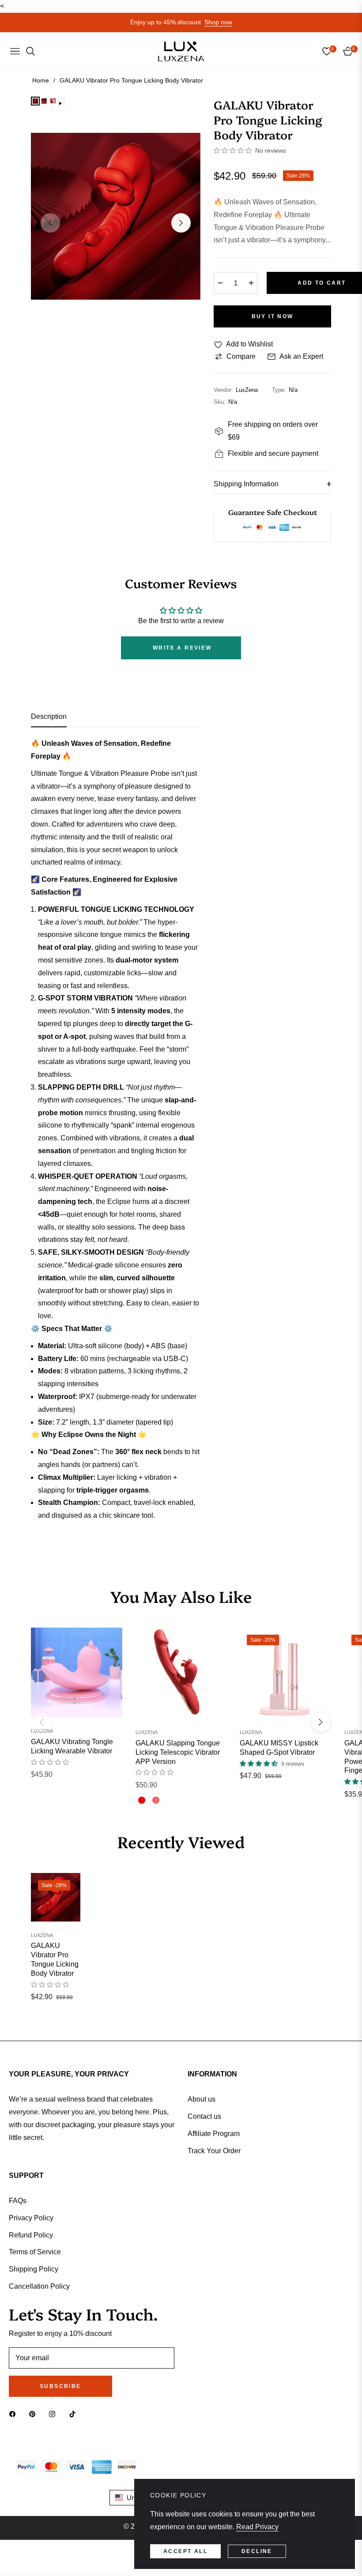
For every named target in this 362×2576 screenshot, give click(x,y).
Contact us (204, 2116)
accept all (185, 2551)
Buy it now (273, 316)
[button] (233, 150)
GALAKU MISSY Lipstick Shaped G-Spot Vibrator (279, 1748)
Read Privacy (257, 2527)
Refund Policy (31, 2235)
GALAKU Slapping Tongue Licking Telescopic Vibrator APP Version (178, 1752)
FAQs (18, 2201)
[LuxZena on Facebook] (15, 2414)
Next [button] (181, 223)
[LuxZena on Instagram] (54, 2414)
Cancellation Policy (39, 2286)
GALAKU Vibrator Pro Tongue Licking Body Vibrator (55, 1959)
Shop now (218, 22)
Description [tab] (49, 716)
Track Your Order (214, 2151)
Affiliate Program (214, 2134)
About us (202, 2099)
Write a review (182, 648)
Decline (257, 2551)
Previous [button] (50, 223)
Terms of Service (35, 2252)
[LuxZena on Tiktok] (75, 2414)
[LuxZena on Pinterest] (34, 2414)
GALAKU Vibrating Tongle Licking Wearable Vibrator (72, 1746)
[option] (116, 216)
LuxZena (42, 1731)
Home (41, 80)
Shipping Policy (34, 2269)
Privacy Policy (31, 2218)
